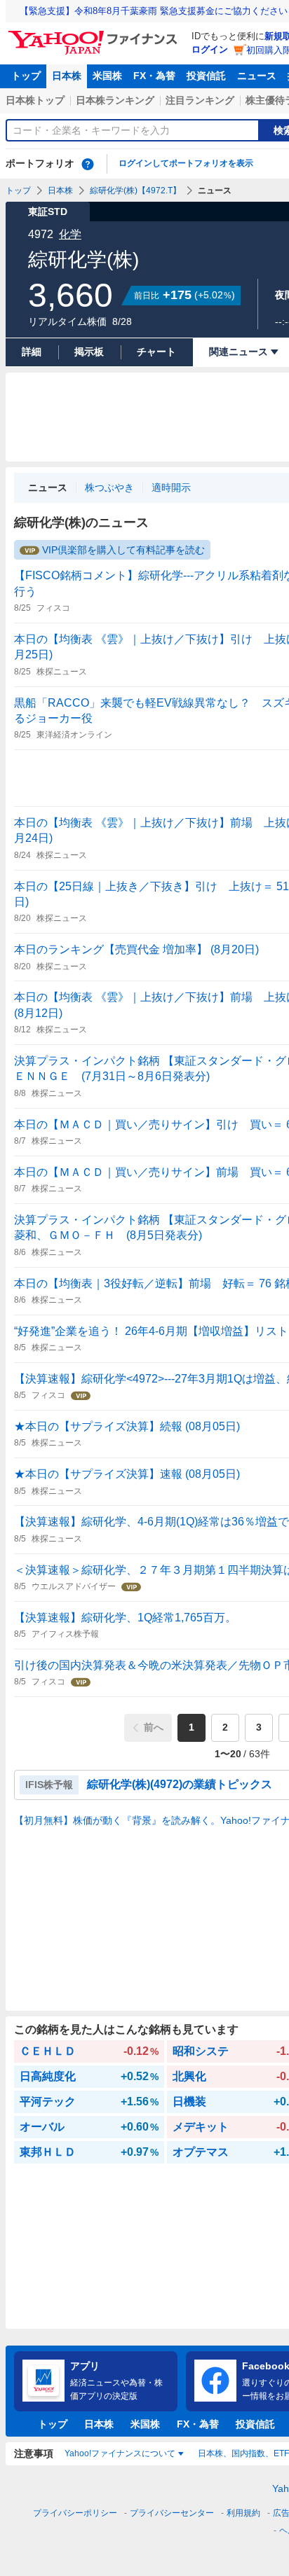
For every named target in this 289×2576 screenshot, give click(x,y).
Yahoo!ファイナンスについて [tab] (120, 2453)
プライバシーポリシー (75, 2513)
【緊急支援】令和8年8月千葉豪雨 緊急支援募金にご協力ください (154, 11)
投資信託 (206, 76)
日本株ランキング (115, 100)
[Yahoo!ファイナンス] (95, 34)
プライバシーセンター (172, 2513)
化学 (70, 234)
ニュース (257, 76)
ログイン (210, 49)
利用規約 (243, 2513)
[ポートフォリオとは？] (88, 164)
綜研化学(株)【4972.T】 (135, 191)
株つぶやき (109, 487)
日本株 (67, 76)
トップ (26, 76)
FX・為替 (154, 76)
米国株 (107, 76)
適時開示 (171, 487)
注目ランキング (200, 100)
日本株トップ (35, 100)
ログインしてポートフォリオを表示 (186, 163)
